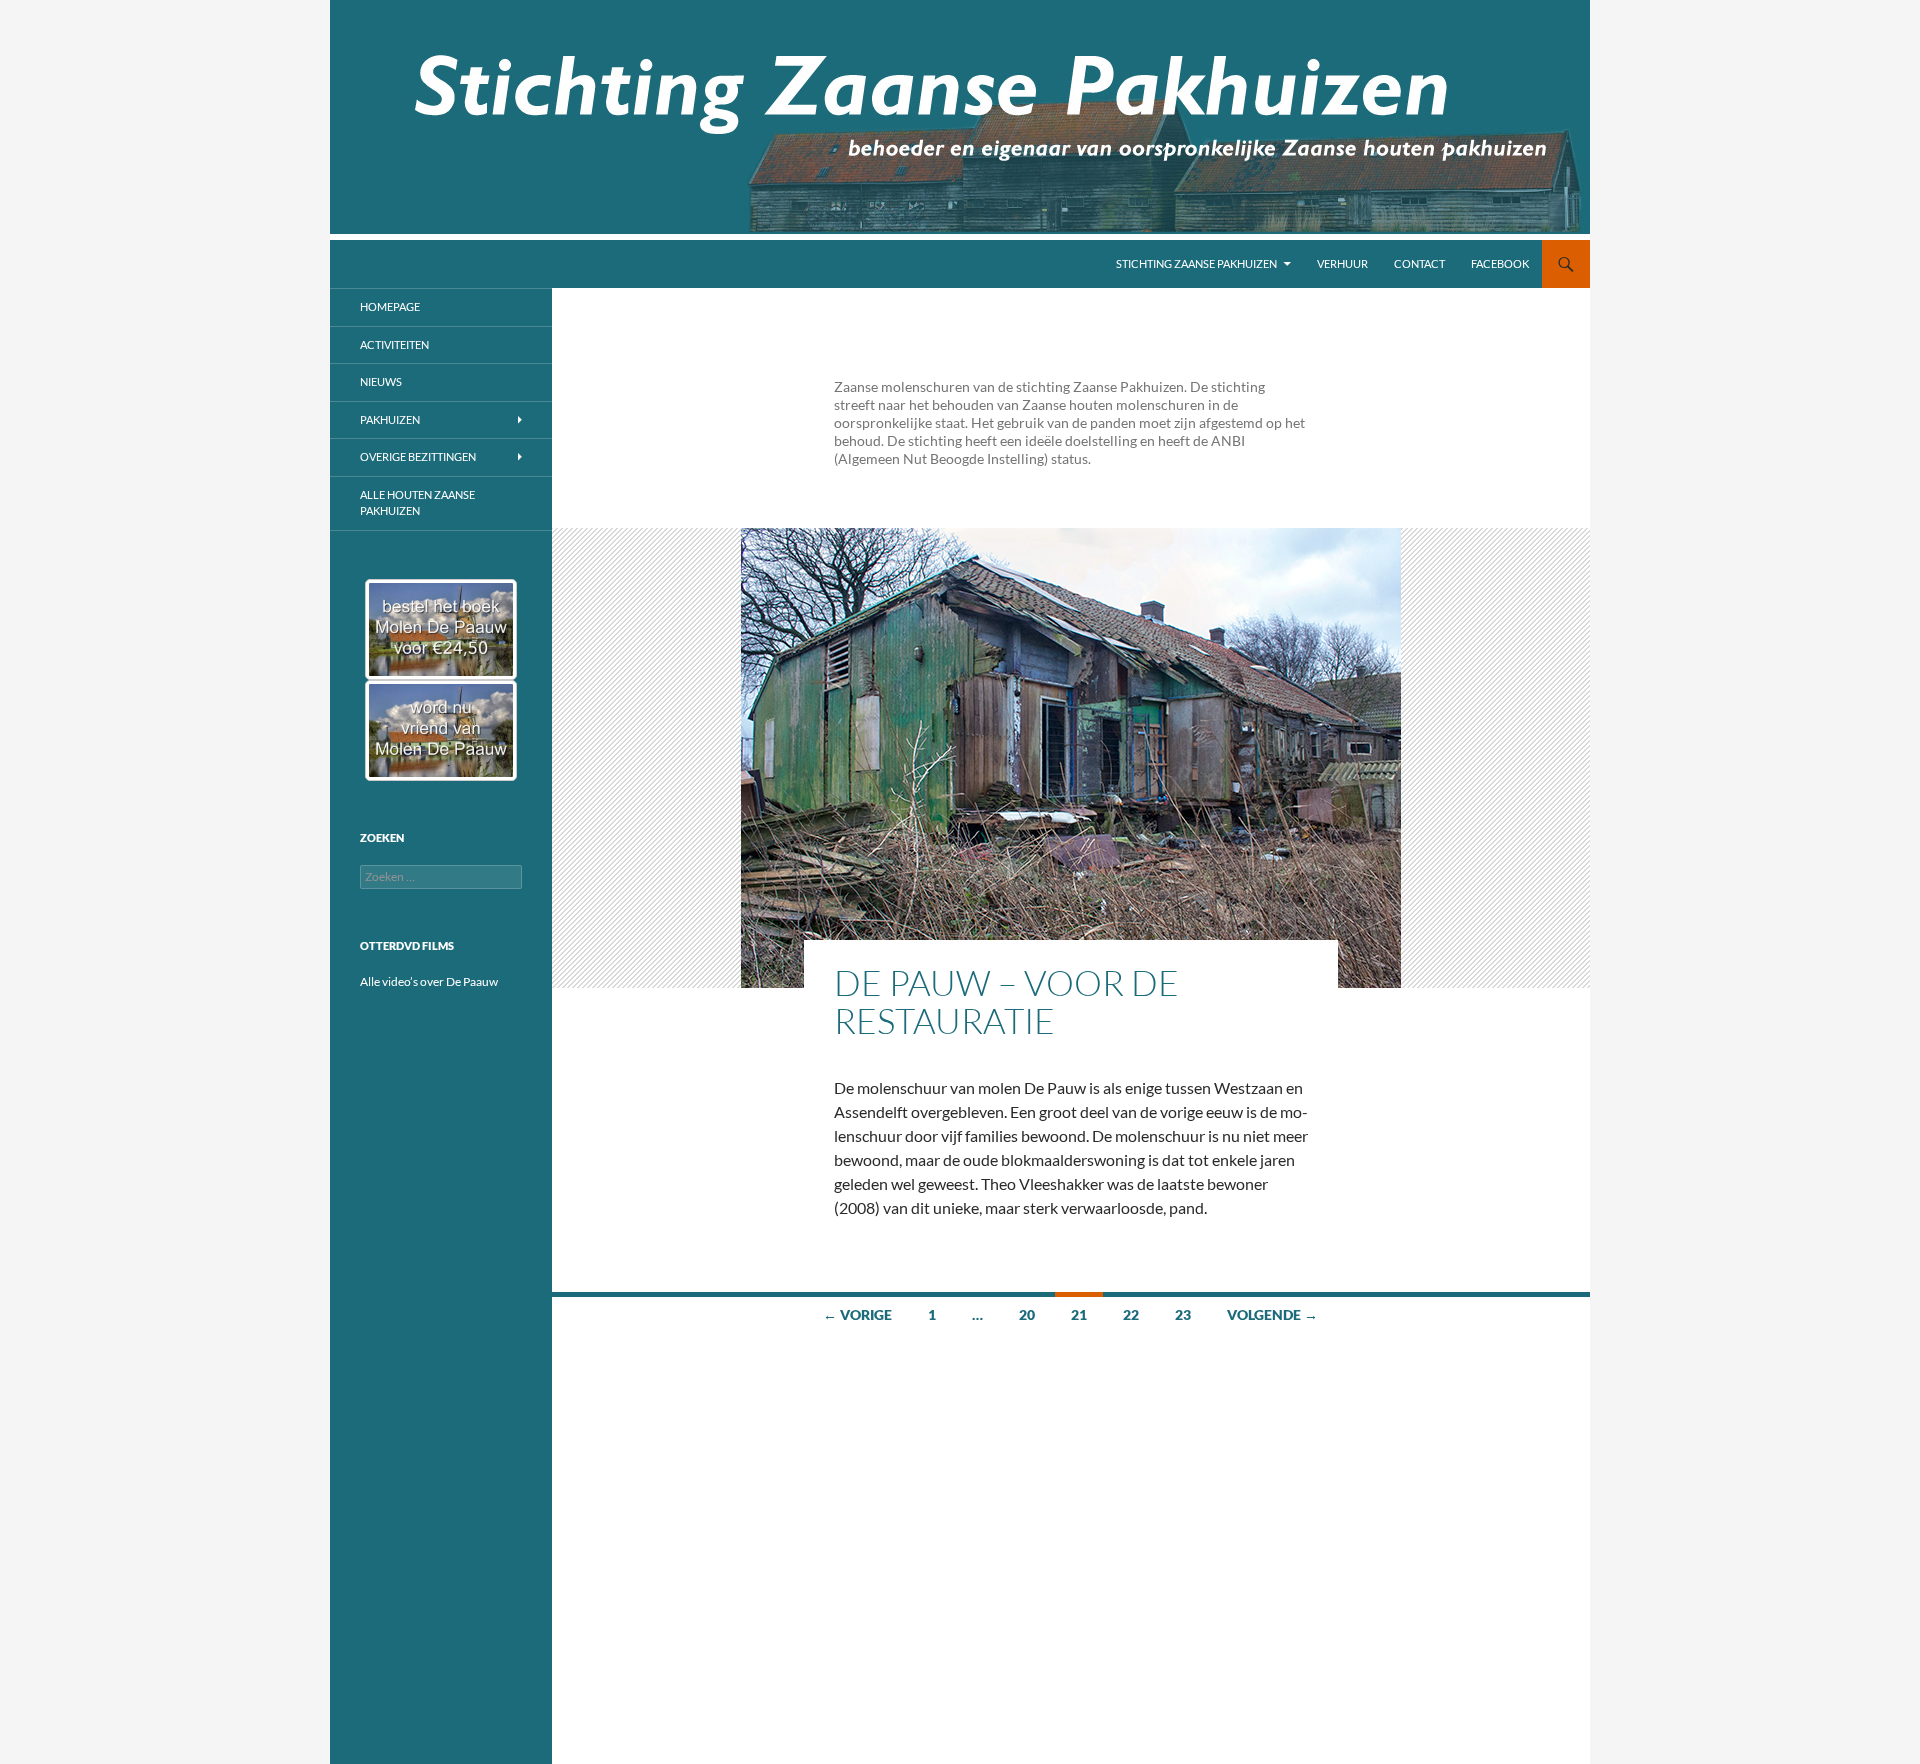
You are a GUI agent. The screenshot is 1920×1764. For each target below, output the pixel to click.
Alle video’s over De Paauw (429, 981)
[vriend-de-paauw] (441, 730)
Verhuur (1342, 263)
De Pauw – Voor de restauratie (1006, 1001)
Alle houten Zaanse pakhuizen (417, 503)
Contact (1419, 263)
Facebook (1500, 263)
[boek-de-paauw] (441, 629)
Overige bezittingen (418, 456)
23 (1183, 1314)
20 (1027, 1314)
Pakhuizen (390, 419)
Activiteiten (394, 344)
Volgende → (1272, 1314)
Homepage (390, 306)
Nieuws (381, 381)
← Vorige (857, 1314)
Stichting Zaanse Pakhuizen (1196, 263)
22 (1131, 1314)
